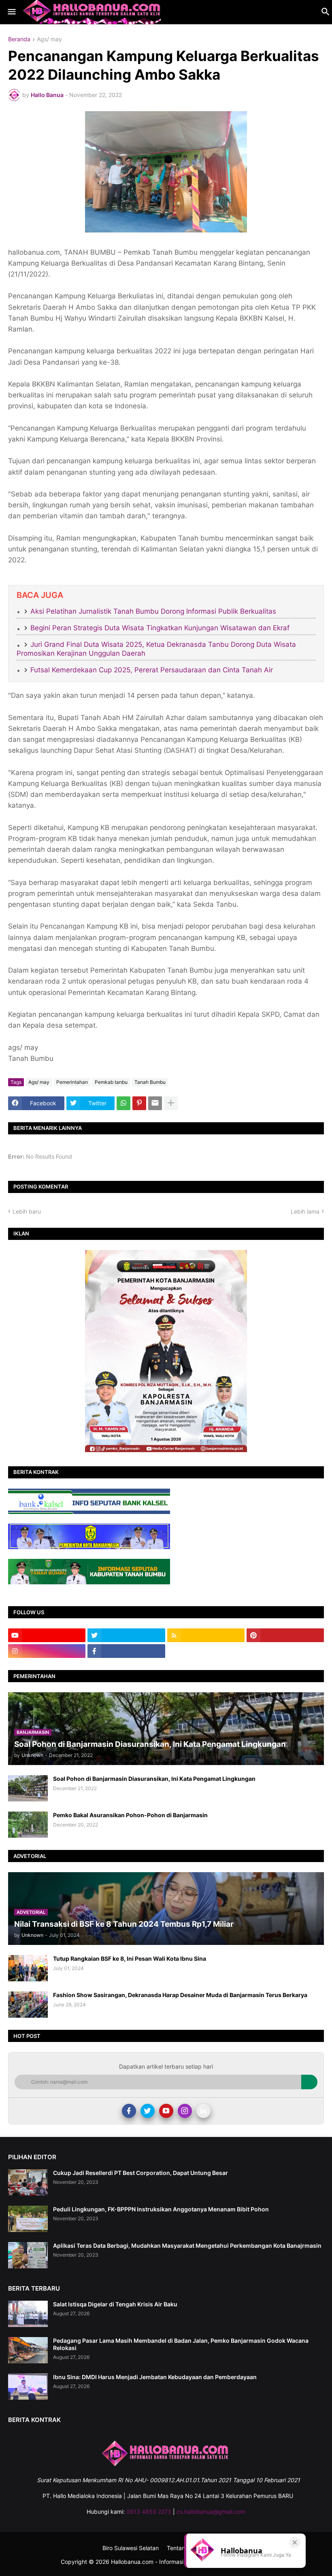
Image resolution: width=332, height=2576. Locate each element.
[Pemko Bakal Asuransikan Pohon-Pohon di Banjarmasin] (28, 1825)
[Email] (155, 1103)
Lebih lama (305, 1211)
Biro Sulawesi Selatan (131, 2548)
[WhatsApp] (123, 1103)
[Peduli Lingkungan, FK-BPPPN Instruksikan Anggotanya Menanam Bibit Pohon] (28, 2219)
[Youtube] (166, 2111)
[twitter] (126, 1635)
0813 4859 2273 (149, 2512)
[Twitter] (148, 2111)
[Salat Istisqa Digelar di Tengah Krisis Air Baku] (28, 2314)
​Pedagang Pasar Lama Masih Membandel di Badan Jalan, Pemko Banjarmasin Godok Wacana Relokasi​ (181, 2344)
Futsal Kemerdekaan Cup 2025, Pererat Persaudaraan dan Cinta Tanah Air (152, 670)
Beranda (19, 39)
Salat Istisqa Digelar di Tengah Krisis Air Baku (115, 2304)
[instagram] (47, 1651)
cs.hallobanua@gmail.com (211, 2512)
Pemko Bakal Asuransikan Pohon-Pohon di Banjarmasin (130, 1815)
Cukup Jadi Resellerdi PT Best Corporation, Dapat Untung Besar (140, 2173)
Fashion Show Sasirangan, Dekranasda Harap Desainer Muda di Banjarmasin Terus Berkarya (180, 1995)
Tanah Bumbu (150, 1082)
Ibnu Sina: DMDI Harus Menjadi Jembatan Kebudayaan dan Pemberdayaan (155, 2377)
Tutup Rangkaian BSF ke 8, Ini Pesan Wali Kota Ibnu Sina (130, 1958)
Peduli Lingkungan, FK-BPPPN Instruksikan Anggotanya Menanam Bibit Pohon (161, 2209)
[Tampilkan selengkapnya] (171, 1103)
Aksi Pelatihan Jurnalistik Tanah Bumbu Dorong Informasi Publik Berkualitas (153, 611)
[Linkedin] (203, 2111)
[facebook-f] (126, 1651)
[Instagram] (185, 2111)
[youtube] (47, 1635)
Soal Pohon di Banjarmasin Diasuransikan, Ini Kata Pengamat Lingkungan (154, 1779)
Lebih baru (27, 1211)
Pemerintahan (72, 1082)
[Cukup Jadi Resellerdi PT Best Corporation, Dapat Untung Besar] (28, 2182)
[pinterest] (285, 1635)
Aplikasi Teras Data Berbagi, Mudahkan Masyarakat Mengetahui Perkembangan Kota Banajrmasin (187, 2246)
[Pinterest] (139, 1103)
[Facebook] (129, 2111)
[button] (11, 12)
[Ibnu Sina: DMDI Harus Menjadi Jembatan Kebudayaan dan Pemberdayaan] (28, 2387)
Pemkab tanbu (111, 1082)
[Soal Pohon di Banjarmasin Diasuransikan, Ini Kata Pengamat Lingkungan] (28, 1788)
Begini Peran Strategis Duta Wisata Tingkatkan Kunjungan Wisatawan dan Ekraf (160, 628)
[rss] (206, 1635)
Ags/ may (49, 39)
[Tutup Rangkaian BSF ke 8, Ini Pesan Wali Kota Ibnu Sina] (28, 1968)
